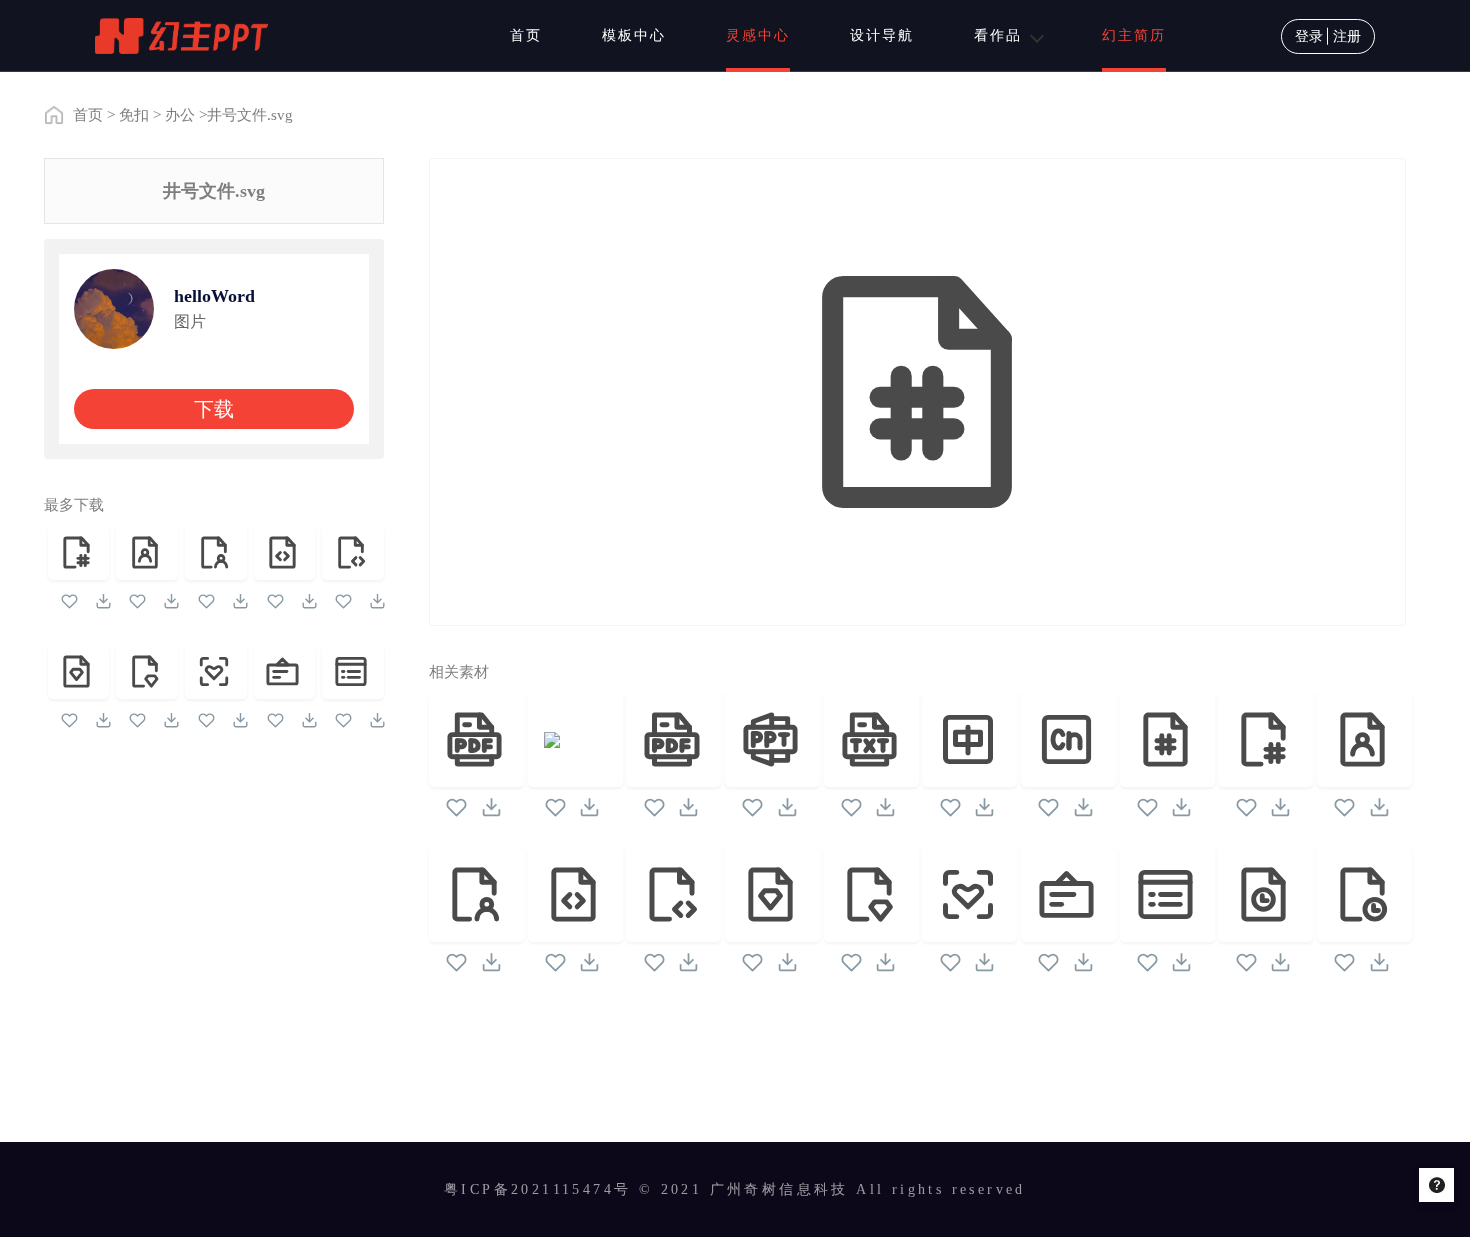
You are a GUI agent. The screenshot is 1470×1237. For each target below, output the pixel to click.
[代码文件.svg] (285, 552)
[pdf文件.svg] (673, 739)
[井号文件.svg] (1167, 739)
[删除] (476, 739)
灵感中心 (758, 35)
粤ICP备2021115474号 (537, 1189)
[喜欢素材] (69, 605)
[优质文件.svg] (79, 671)
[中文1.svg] (1068, 739)
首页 (526, 35)
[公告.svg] (285, 671)
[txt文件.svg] (871, 739)
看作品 (998, 35)
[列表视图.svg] (353, 671)
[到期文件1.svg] (1364, 894)
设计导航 (882, 35)
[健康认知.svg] (216, 671)
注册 (1347, 36)
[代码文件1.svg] (353, 552)
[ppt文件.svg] (772, 739)
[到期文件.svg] (1265, 894)
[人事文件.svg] (147, 552)
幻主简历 (1134, 35)
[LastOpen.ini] (575, 739)
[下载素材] (103, 605)
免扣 (134, 115)
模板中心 (634, 35)
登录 (1309, 36)
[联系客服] (1436, 1185)
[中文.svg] (969, 739)
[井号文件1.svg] (79, 552)
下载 (214, 409)
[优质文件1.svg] (147, 671)
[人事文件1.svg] (216, 552)
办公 (180, 115)
